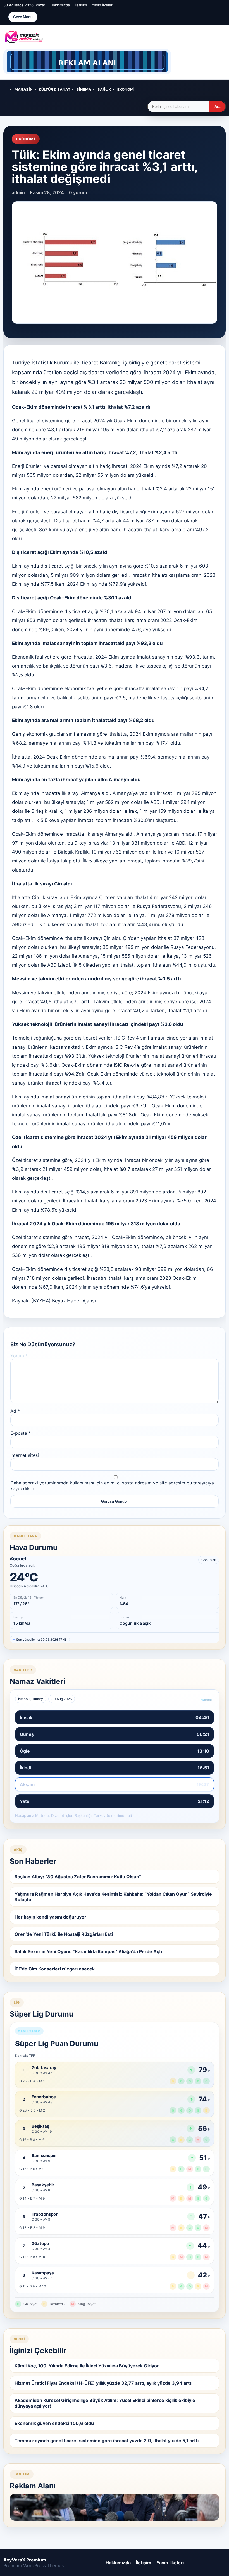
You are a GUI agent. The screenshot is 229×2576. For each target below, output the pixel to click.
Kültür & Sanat (55, 89)
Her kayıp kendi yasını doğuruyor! (51, 1917)
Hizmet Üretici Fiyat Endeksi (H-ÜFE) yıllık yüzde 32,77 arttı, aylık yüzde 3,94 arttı (103, 2383)
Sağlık (104, 89)
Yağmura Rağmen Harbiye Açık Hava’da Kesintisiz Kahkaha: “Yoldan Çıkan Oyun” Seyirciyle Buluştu (113, 1897)
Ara (217, 107)
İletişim (81, 5)
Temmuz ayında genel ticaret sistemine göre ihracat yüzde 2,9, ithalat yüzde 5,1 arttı (107, 2441)
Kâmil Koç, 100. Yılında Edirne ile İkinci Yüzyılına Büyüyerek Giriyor (87, 2366)
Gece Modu (23, 17)
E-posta (21, 1433)
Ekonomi (126, 89)
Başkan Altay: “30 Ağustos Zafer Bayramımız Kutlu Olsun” (78, 1877)
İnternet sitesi (25, 1455)
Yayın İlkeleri (103, 5)
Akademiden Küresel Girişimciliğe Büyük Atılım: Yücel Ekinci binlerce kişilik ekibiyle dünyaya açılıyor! (105, 2403)
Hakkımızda (60, 5)
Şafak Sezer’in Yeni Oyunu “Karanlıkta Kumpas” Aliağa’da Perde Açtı (88, 1951)
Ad (15, 1411)
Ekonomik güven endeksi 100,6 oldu (54, 2423)
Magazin (24, 89)
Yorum (19, 1356)
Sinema (84, 89)
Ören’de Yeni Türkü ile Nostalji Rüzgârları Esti (64, 1934)
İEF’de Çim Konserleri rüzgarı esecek (55, 1969)
